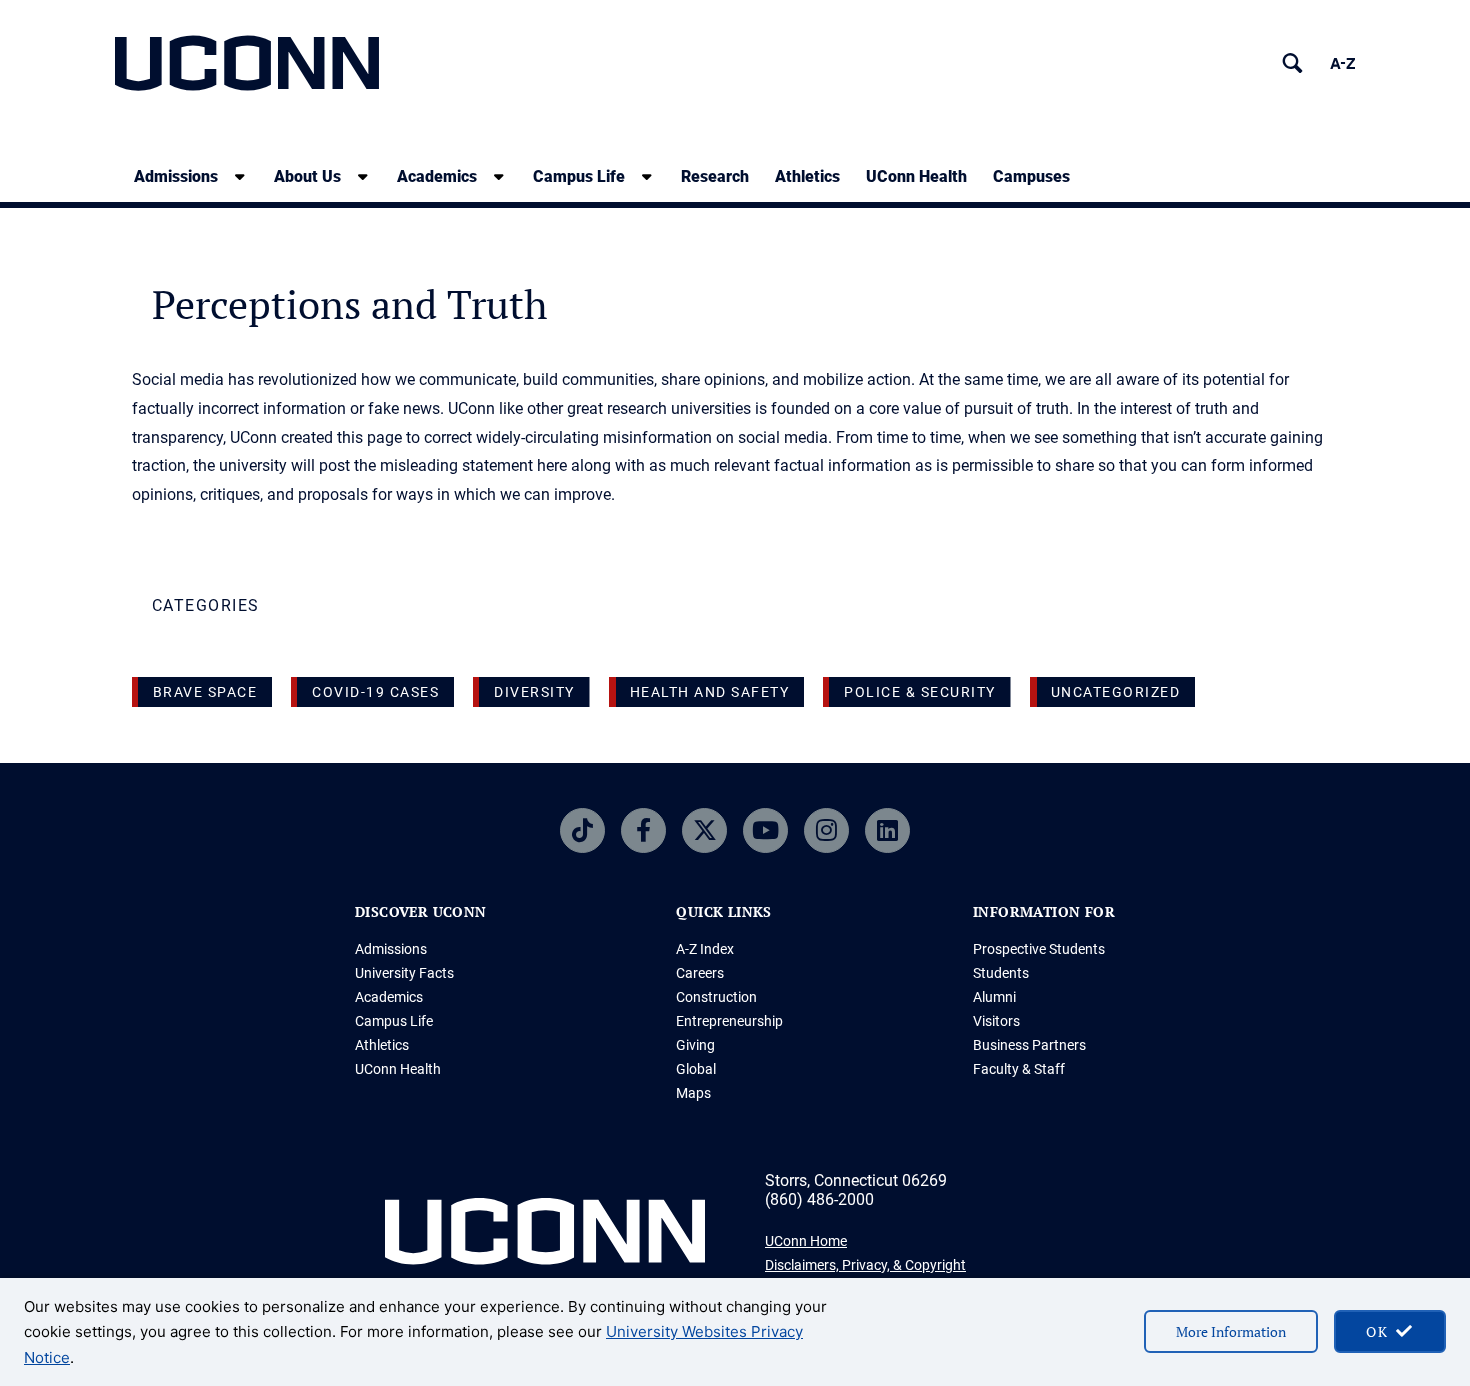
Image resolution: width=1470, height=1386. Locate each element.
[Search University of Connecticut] (1292, 63)
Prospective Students (1039, 949)
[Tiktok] (582, 830)
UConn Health (916, 176)
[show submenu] (240, 176)
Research (715, 176)
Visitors (996, 1021)
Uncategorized (1116, 692)
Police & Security (920, 692)
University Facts (404, 973)
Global (696, 1069)
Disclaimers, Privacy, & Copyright (865, 1265)
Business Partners (1029, 1045)
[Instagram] (826, 830)
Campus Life (579, 176)
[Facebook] (643, 830)
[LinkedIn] (887, 830)
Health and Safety (710, 692)
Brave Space (205, 692)
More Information (1231, 1331)
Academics (437, 176)
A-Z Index (705, 949)
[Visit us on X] (704, 830)
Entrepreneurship (729, 1021)
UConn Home (806, 1241)
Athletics (807, 176)
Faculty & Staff (1019, 1069)
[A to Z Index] (1342, 63)
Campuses (1031, 176)
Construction (716, 997)
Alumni (994, 997)
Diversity (534, 692)
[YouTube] (765, 830)
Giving (695, 1045)
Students (1001, 973)
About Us (307, 176)
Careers (700, 973)
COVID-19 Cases (375, 692)
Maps (693, 1093)
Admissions (176, 176)
